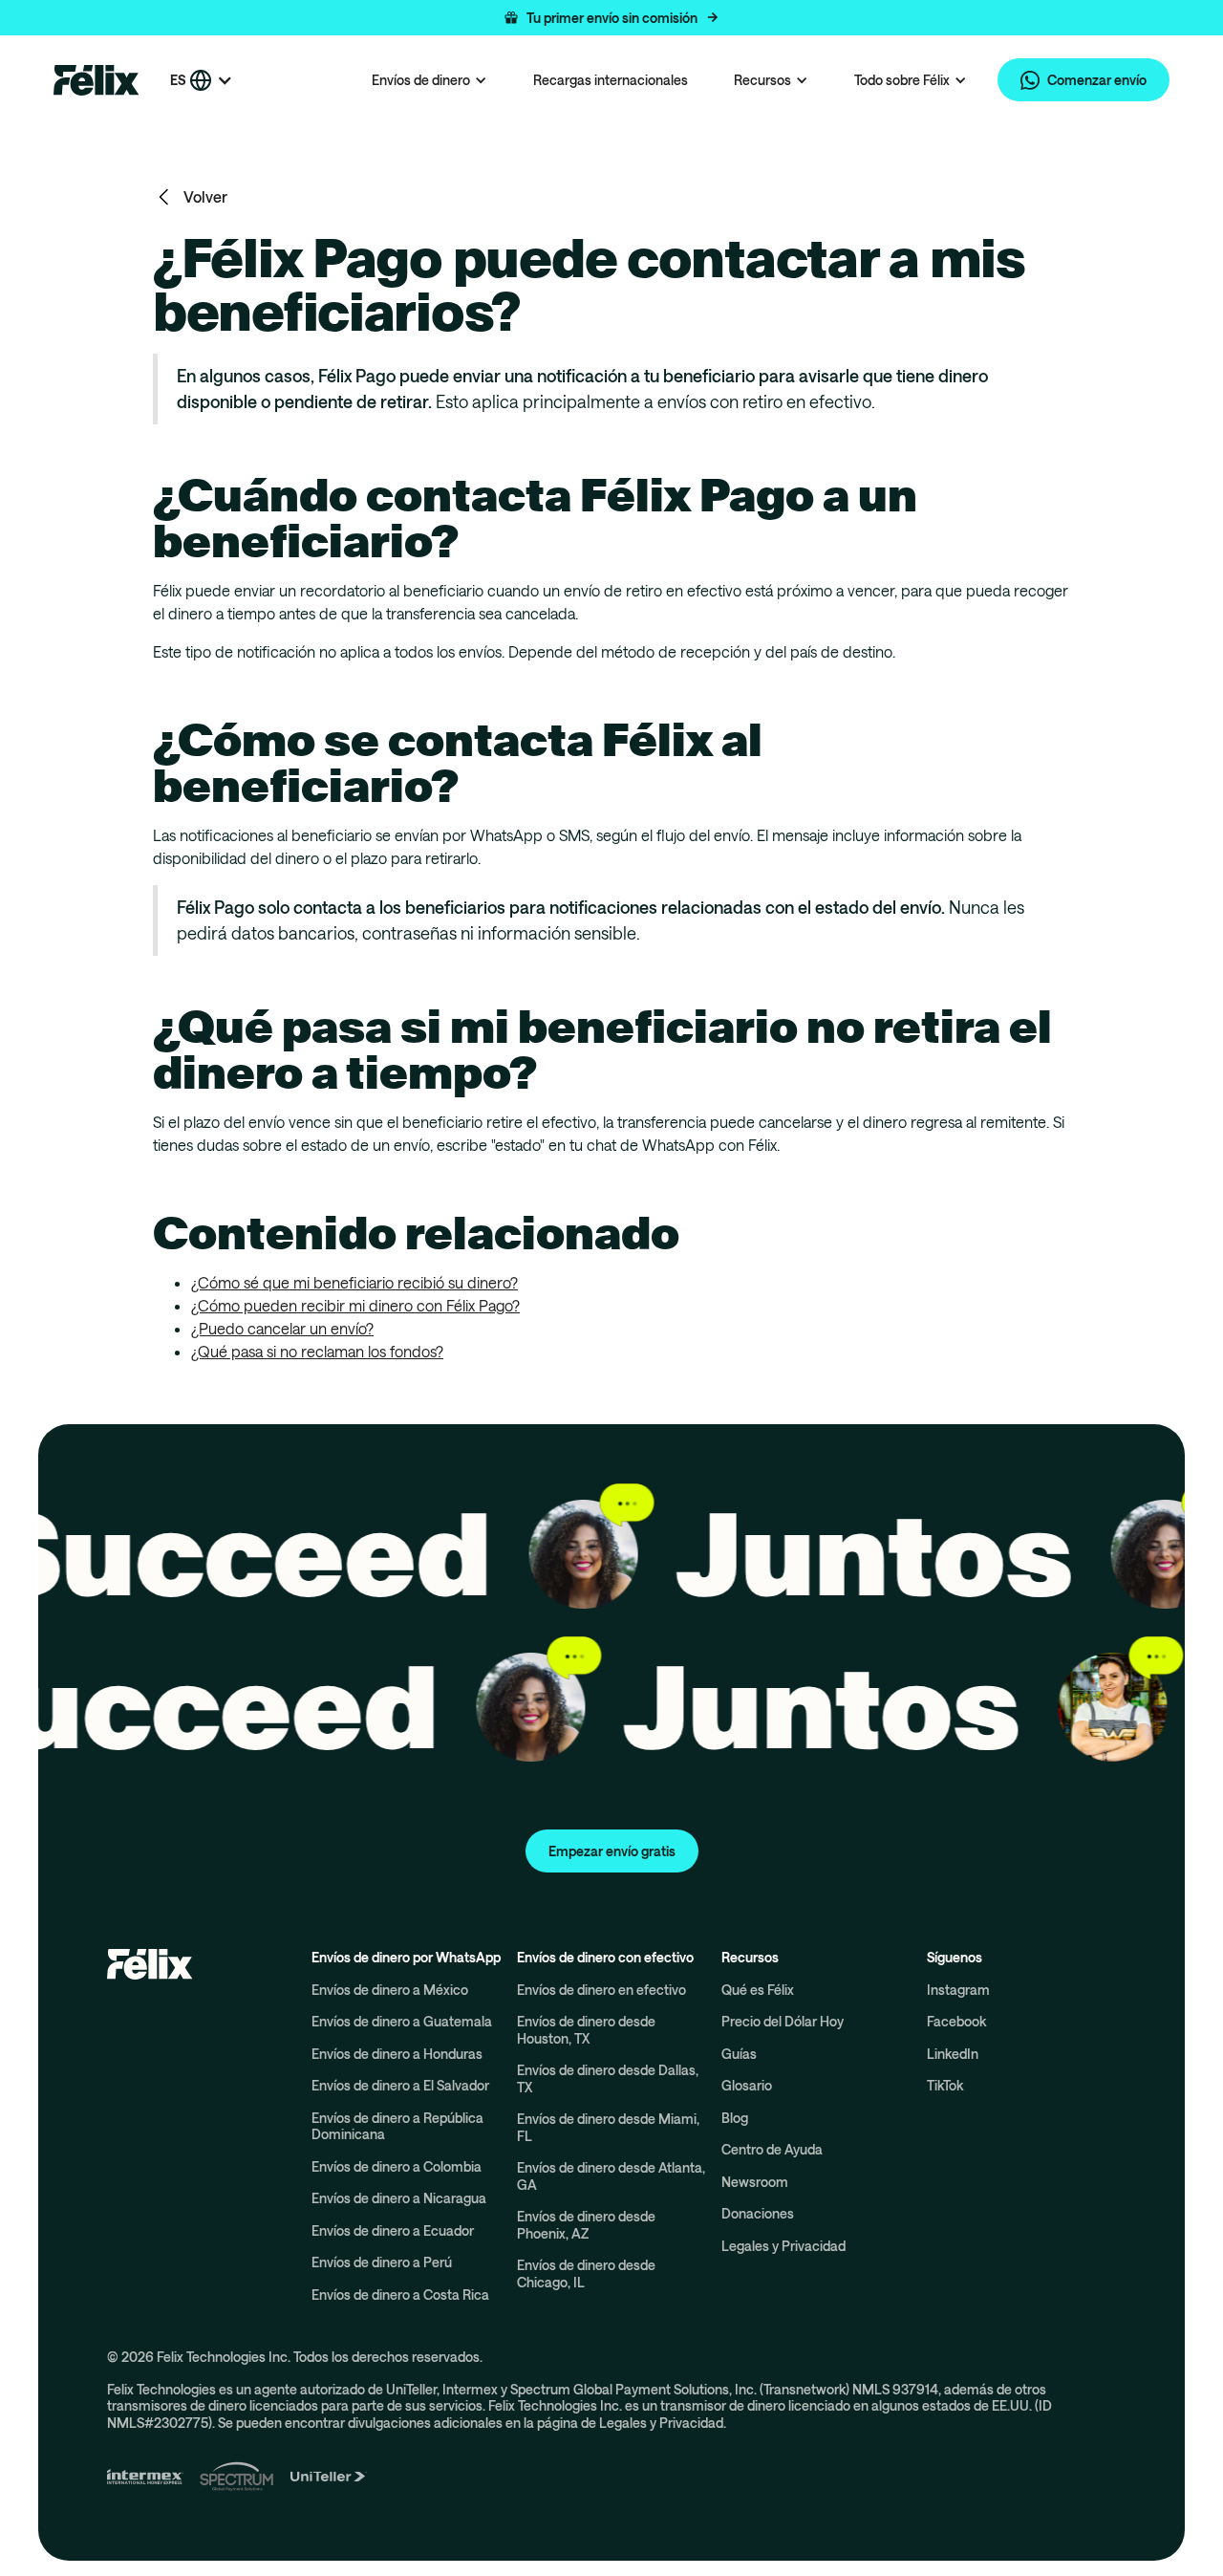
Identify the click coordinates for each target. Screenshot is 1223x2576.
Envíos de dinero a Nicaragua (399, 2198)
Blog (735, 2118)
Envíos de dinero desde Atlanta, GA (611, 2176)
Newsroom (755, 2182)
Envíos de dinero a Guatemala (402, 2021)
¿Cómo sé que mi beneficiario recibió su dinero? (354, 1282)
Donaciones (758, 2213)
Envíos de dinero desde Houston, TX (586, 2030)
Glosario (747, 2085)
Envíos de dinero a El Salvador (400, 2085)
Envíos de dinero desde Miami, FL (608, 2127)
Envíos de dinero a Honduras (397, 2054)
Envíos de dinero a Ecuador (393, 2230)
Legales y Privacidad (783, 2246)
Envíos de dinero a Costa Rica (400, 2295)
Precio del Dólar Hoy (783, 2021)
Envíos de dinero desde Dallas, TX (608, 2078)
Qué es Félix (758, 1990)
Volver (205, 196)
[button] (611, 18)
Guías (739, 2054)
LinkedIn (953, 2054)
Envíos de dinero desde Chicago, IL (586, 2273)
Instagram (958, 1990)
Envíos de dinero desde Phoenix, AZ (586, 2225)
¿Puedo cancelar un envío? (282, 1328)
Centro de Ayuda (772, 2149)
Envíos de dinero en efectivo (601, 1990)
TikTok (945, 2085)
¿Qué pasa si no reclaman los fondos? (317, 1351)
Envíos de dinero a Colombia (397, 2166)
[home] (97, 80)
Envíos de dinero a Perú (382, 2262)
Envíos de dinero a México (390, 1990)
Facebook (956, 2021)
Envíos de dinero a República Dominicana (397, 2126)
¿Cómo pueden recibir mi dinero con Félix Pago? (355, 1305)
